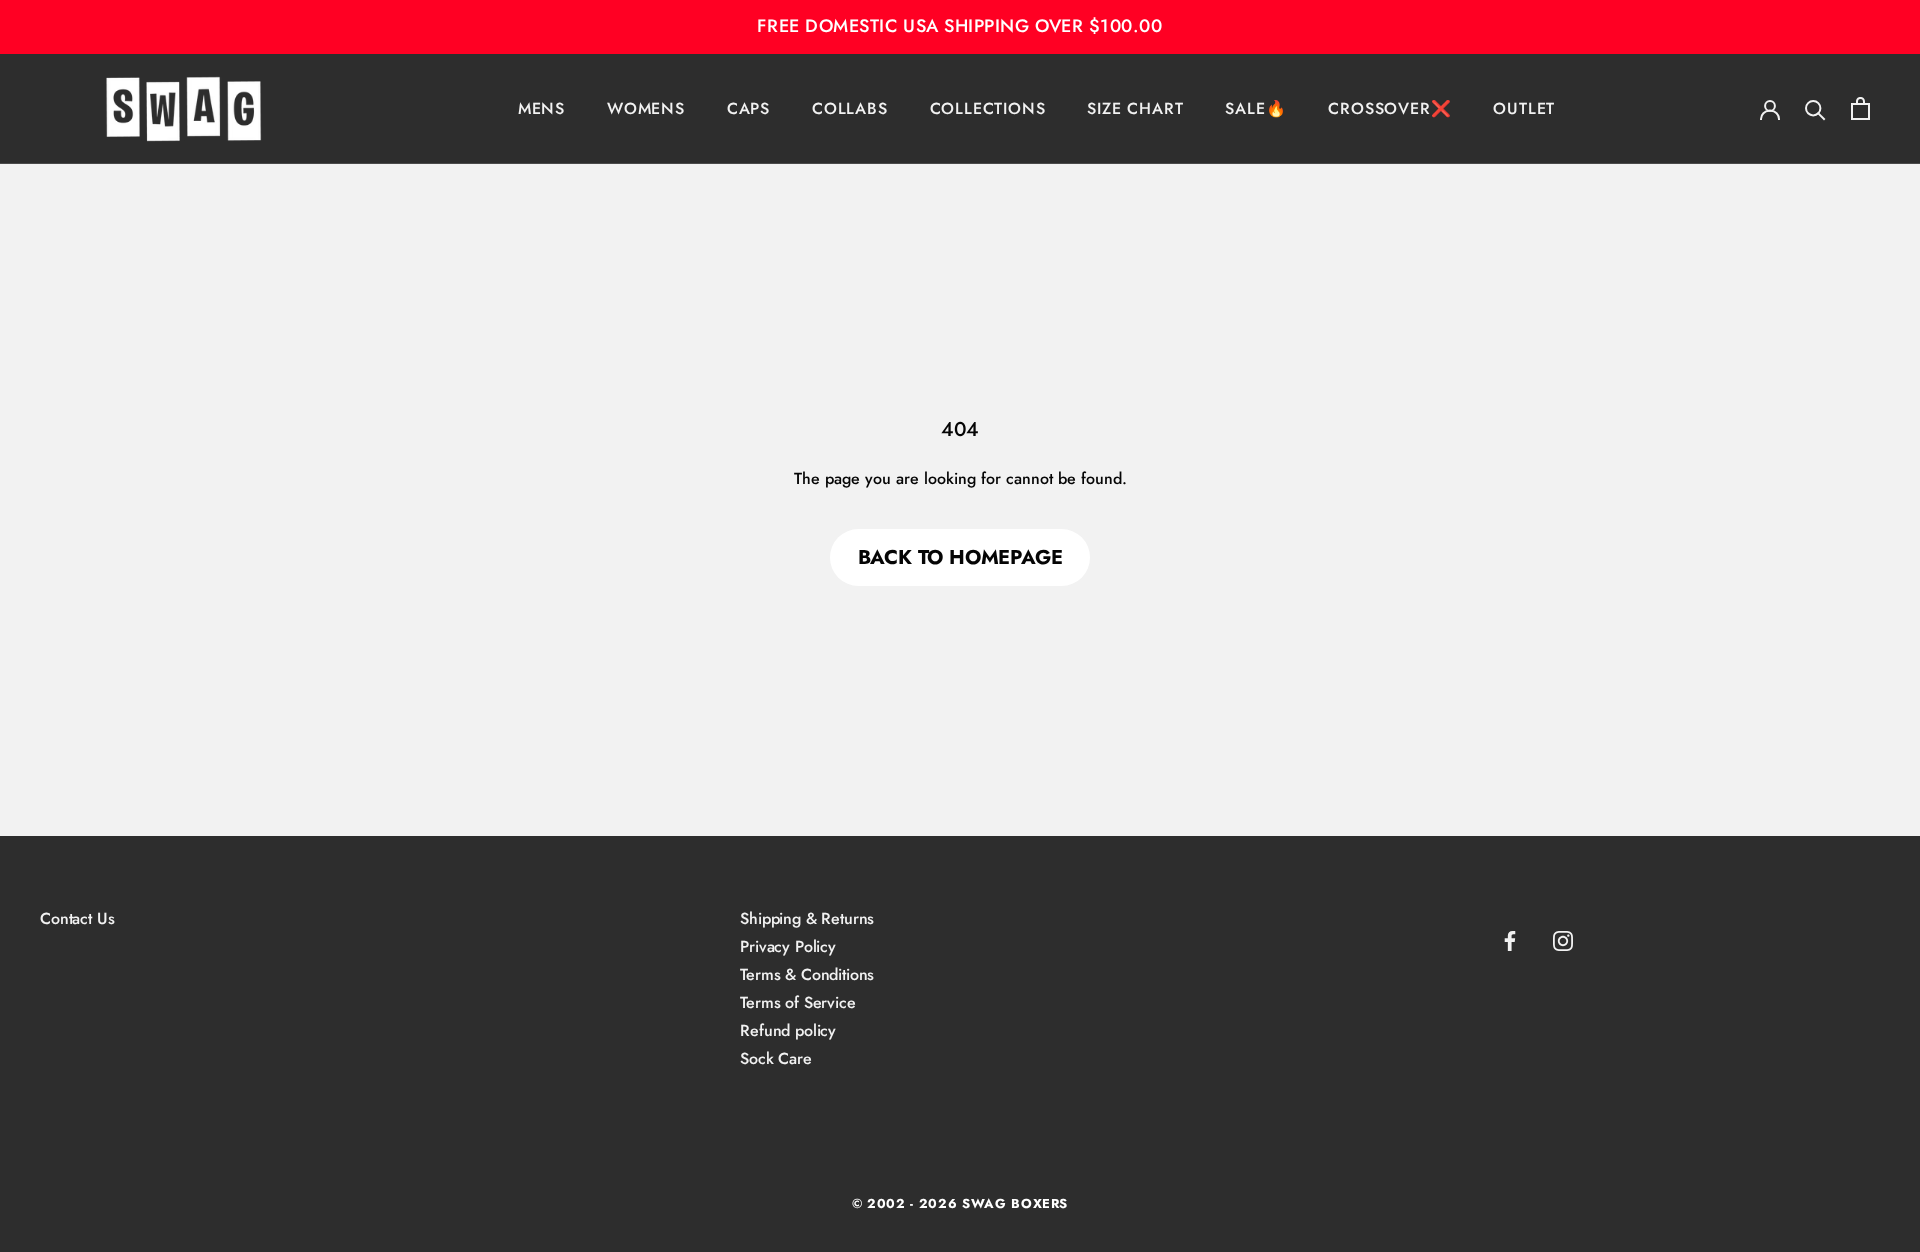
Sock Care (776, 1059)
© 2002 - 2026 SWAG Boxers (960, 1203)
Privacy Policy (788, 947)
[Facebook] (1510, 941)
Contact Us (77, 919)
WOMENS (646, 107)
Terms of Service (797, 1003)
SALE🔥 (1255, 107)
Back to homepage (960, 557)
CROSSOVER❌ (1389, 107)
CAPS (748, 107)
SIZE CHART (1135, 107)
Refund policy (788, 1031)
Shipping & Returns (807, 919)
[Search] (1815, 108)
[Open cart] (1860, 108)
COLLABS (850, 107)
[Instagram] (1563, 941)
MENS (541, 107)
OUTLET (1524, 107)
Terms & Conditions (807, 975)
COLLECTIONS (988, 107)
